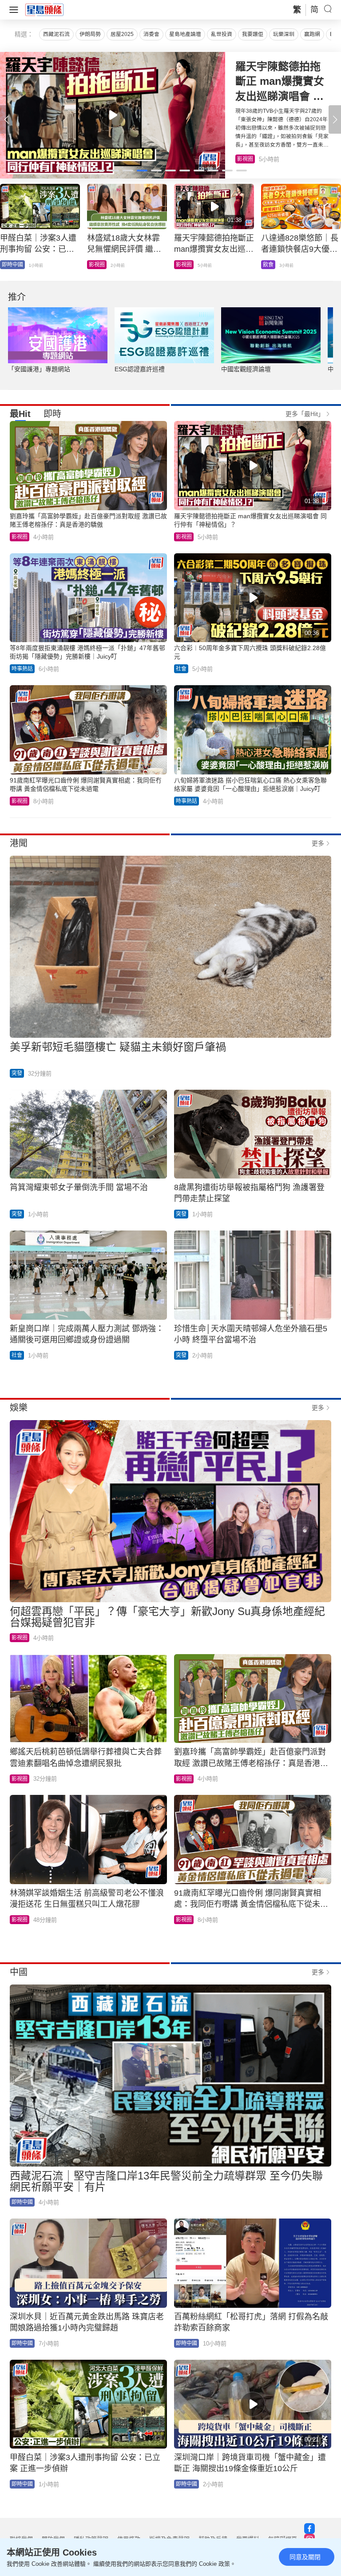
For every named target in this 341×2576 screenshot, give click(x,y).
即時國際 (99, 265)
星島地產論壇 (185, 34)
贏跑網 (312, 34)
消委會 (151, 34)
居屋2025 (122, 34)
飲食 (242, 159)
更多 (318, 843)
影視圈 (20, 537)
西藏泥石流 (56, 34)
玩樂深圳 (284, 34)
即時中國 (22, 2202)
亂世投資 (222, 34)
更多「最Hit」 (305, 414)
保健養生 (186, 265)
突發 (17, 1073)
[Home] (44, 9)
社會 (7, 265)
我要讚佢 (253, 34)
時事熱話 (22, 669)
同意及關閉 (305, 2557)
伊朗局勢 (90, 34)
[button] (335, 119)
